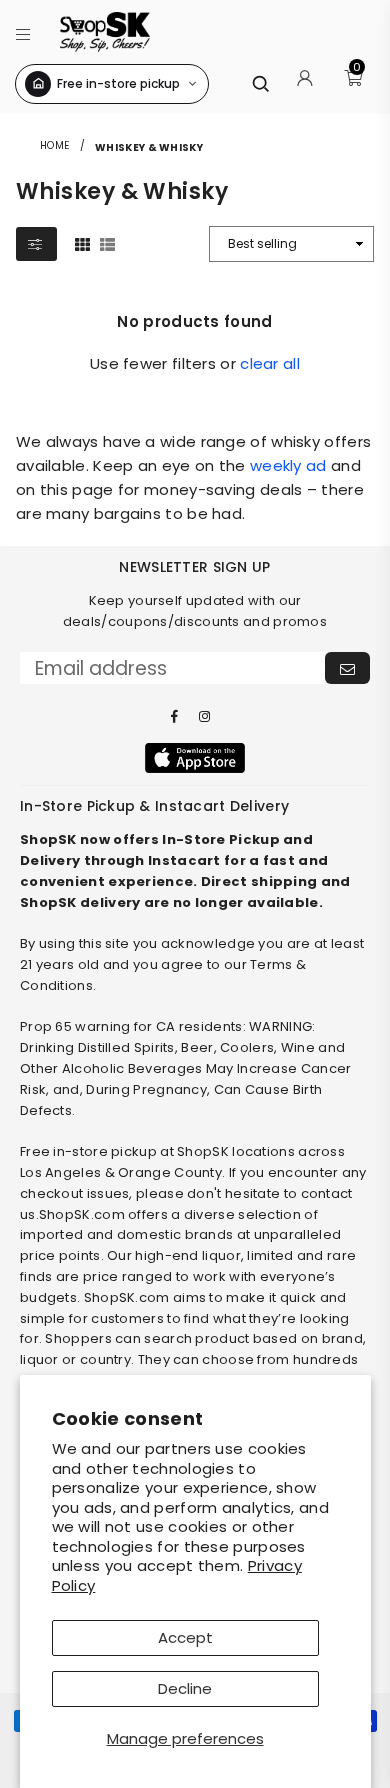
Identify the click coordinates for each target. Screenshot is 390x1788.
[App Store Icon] (195, 758)
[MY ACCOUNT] (305, 84)
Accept (185, 1637)
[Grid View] (82, 243)
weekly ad (288, 465)
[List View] (107, 243)
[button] (23, 31)
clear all (270, 363)
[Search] (260, 83)
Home (54, 145)
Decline (185, 1688)
